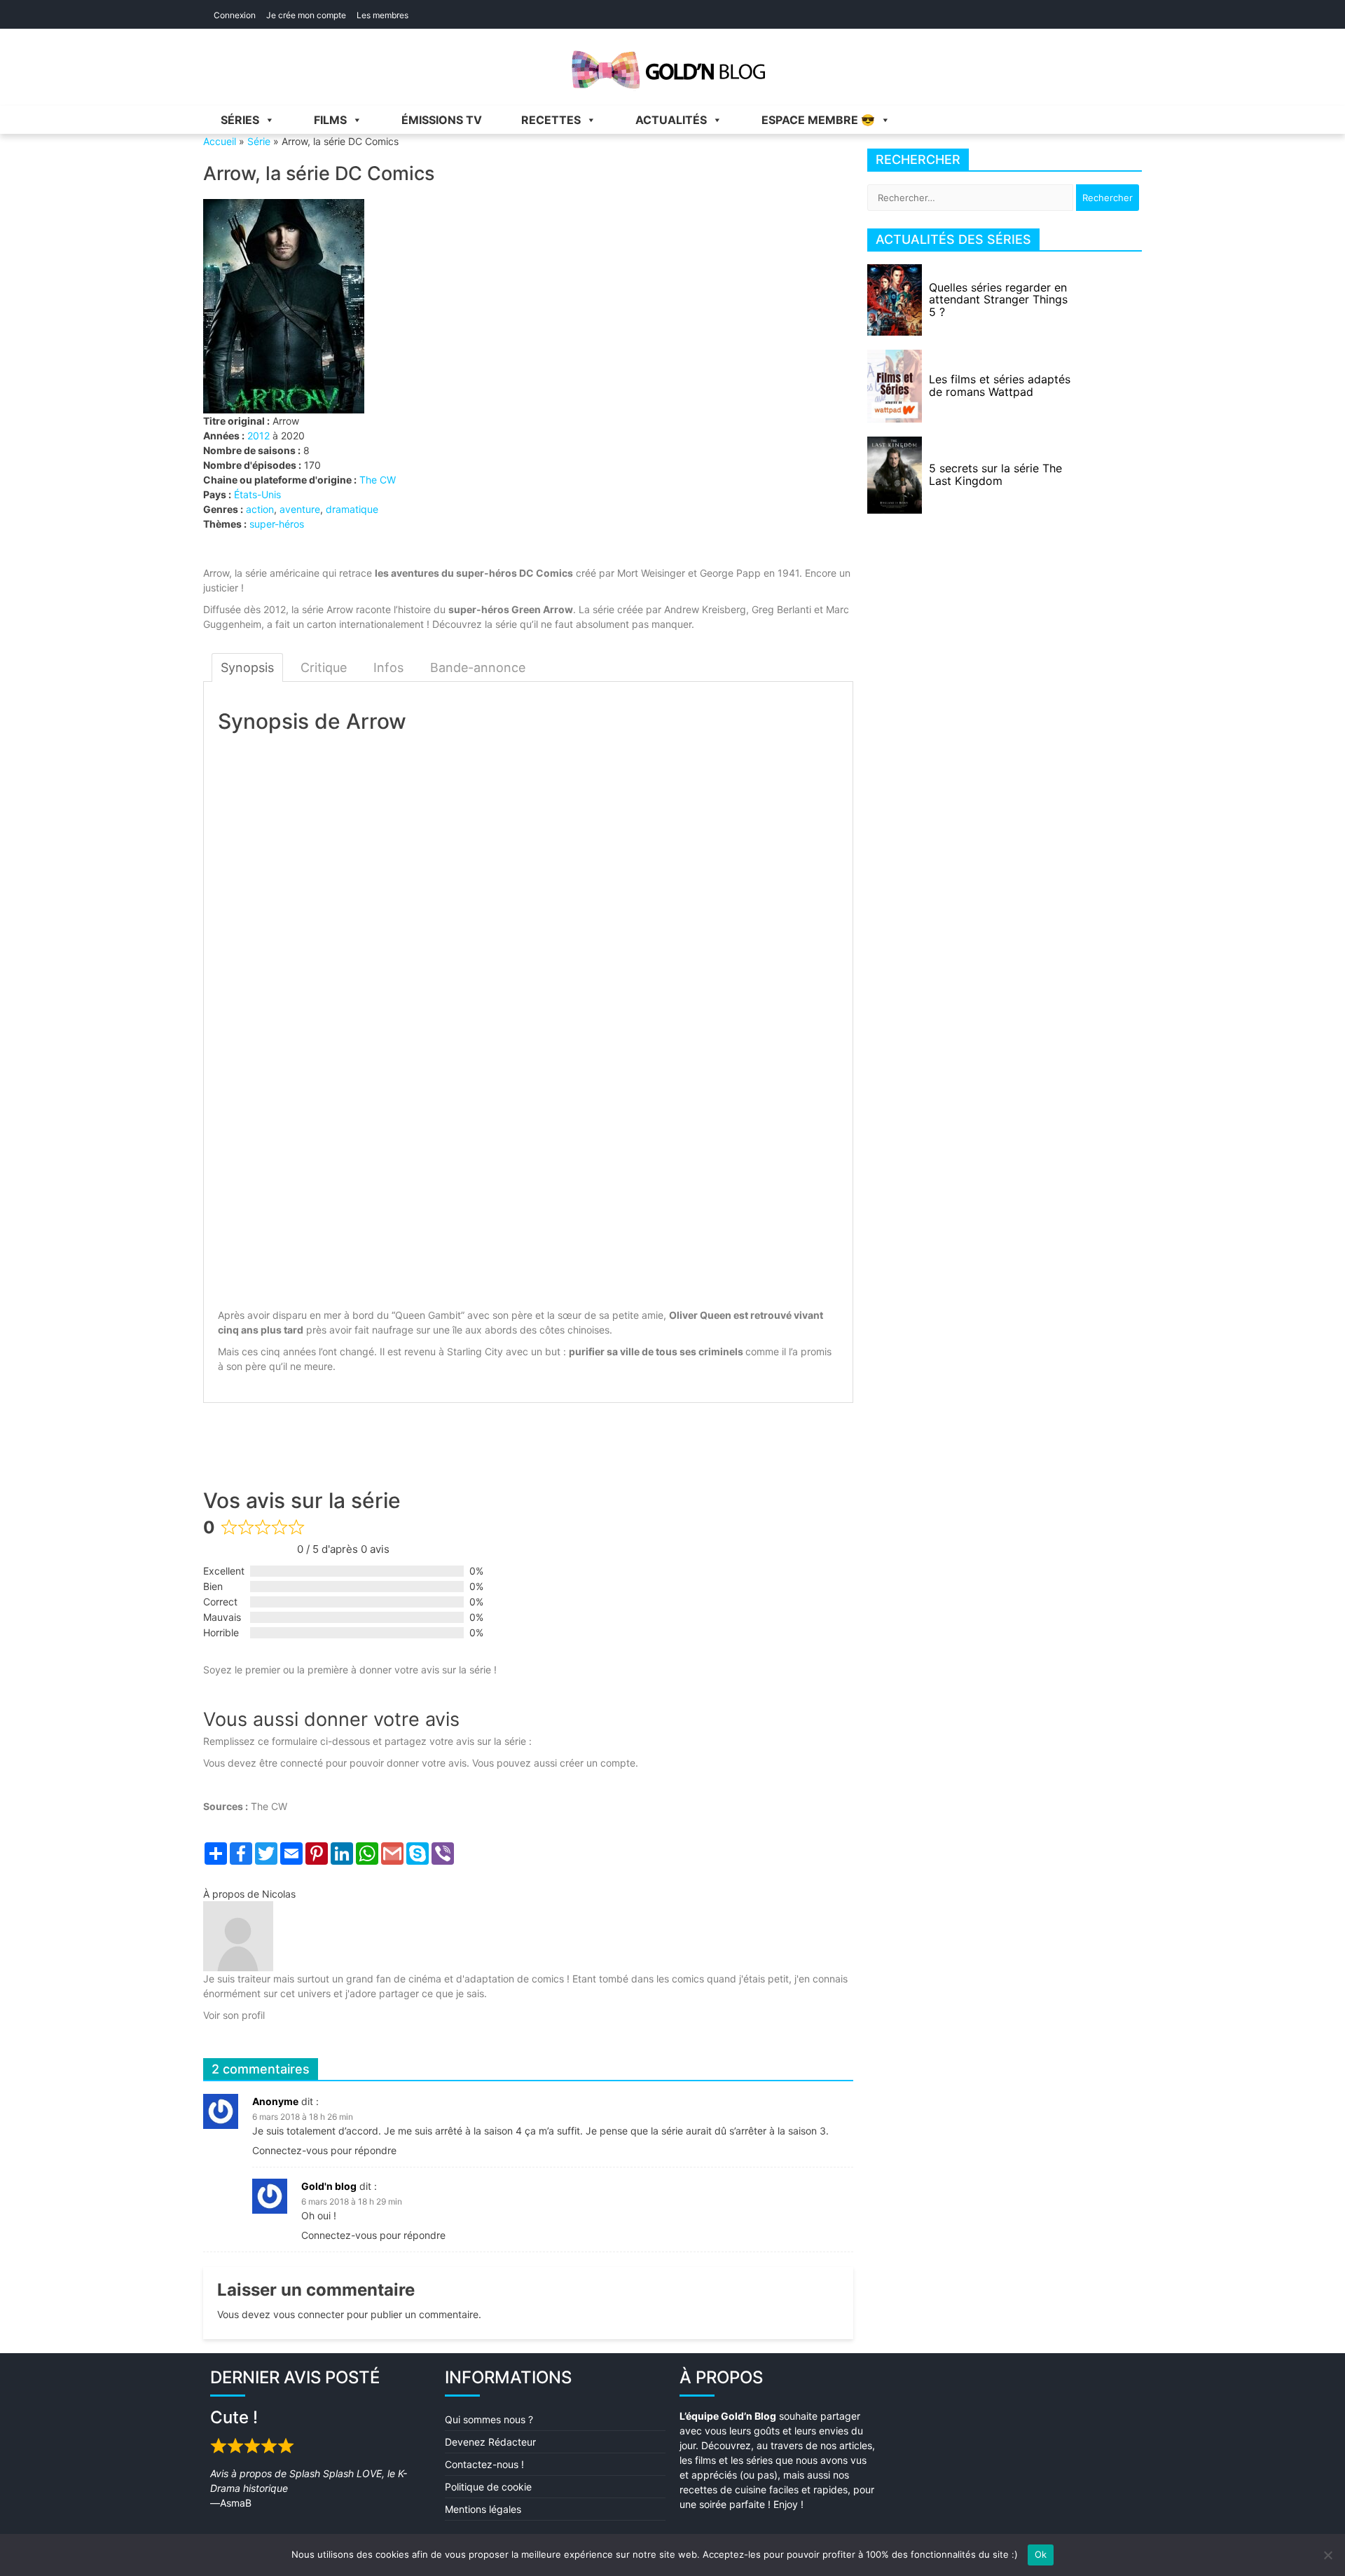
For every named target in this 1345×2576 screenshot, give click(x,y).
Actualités (671, 120)
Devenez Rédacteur (490, 2442)
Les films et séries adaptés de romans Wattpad (1000, 385)
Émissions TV (442, 120)
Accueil (220, 141)
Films (330, 120)
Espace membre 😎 (818, 120)
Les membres (382, 15)
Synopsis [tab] (247, 667)
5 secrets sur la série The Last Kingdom (995, 474)
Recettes (551, 120)
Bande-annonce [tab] (478, 667)
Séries (240, 120)
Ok (1041, 2554)
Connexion (235, 15)
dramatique (352, 509)
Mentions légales (483, 2509)
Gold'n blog (329, 2186)
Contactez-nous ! (484, 2464)
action (260, 509)
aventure (300, 509)
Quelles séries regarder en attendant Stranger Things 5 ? (998, 300)
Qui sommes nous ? (489, 2419)
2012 (258, 436)
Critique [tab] (324, 667)
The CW (378, 480)
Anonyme (275, 2101)
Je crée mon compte (306, 15)
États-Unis (257, 494)
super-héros (277, 524)
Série (259, 141)
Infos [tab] (388, 667)
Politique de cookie (488, 2487)
